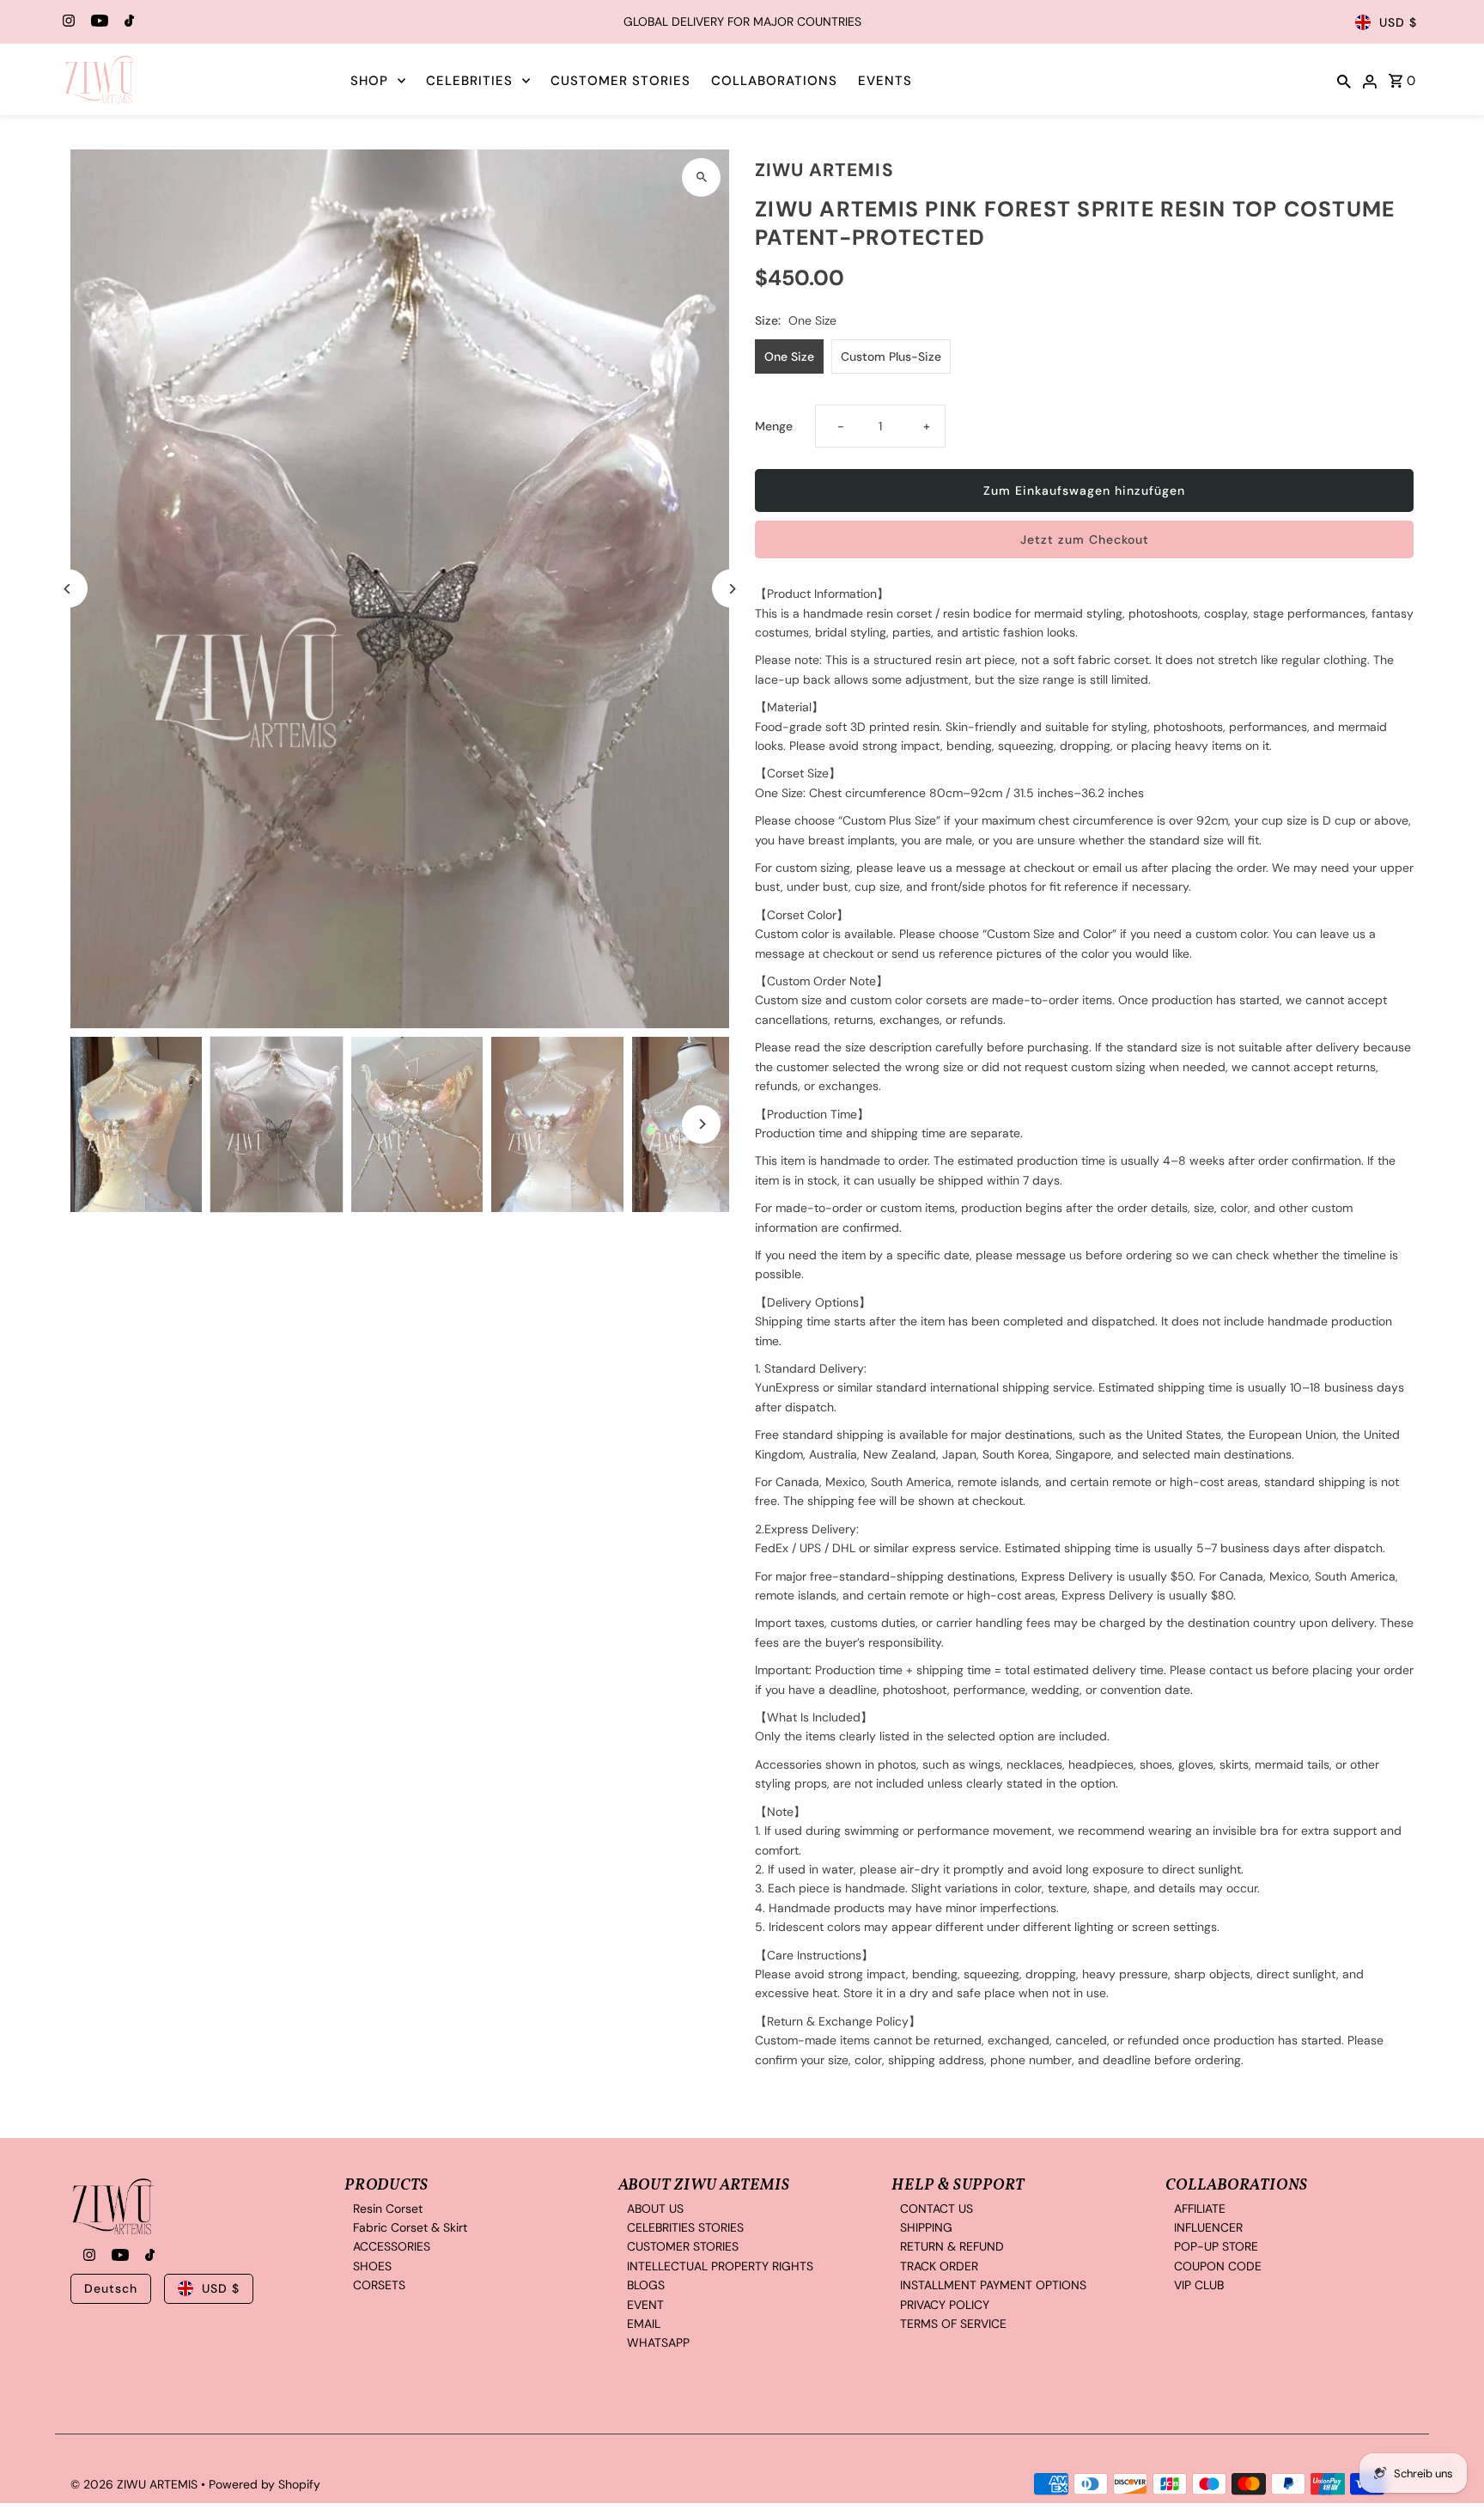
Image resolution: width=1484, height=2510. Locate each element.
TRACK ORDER (939, 2266)
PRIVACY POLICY (945, 2305)
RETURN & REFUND (952, 2247)
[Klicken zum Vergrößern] (701, 177)
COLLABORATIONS (774, 81)
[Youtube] (97, 22)
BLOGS (646, 2286)
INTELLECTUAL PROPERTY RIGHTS (720, 2266)
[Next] (731, 589)
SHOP (369, 81)
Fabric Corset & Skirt (410, 2227)
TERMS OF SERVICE (953, 2324)
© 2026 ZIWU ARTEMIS (136, 2485)
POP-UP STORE (1216, 2247)
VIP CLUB (1199, 2286)
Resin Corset (388, 2208)
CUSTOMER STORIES (620, 81)
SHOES (372, 2266)
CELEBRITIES (469, 81)
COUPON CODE (1218, 2266)
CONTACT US (937, 2208)
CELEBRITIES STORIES (685, 2227)
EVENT (645, 2305)
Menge (774, 426)
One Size (789, 356)
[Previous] (68, 589)
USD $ (1398, 22)
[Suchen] (1344, 80)
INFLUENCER (1208, 2227)
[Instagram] (67, 22)
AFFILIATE (1200, 2208)
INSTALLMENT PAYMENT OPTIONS (993, 2286)
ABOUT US (655, 2208)
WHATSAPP (658, 2343)
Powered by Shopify (265, 2485)
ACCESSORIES (392, 2247)
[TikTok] (127, 22)
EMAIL (644, 2324)
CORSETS (379, 2286)
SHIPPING (926, 2227)
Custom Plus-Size (891, 356)
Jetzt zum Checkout (1085, 539)
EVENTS (885, 81)
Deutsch (111, 2288)
